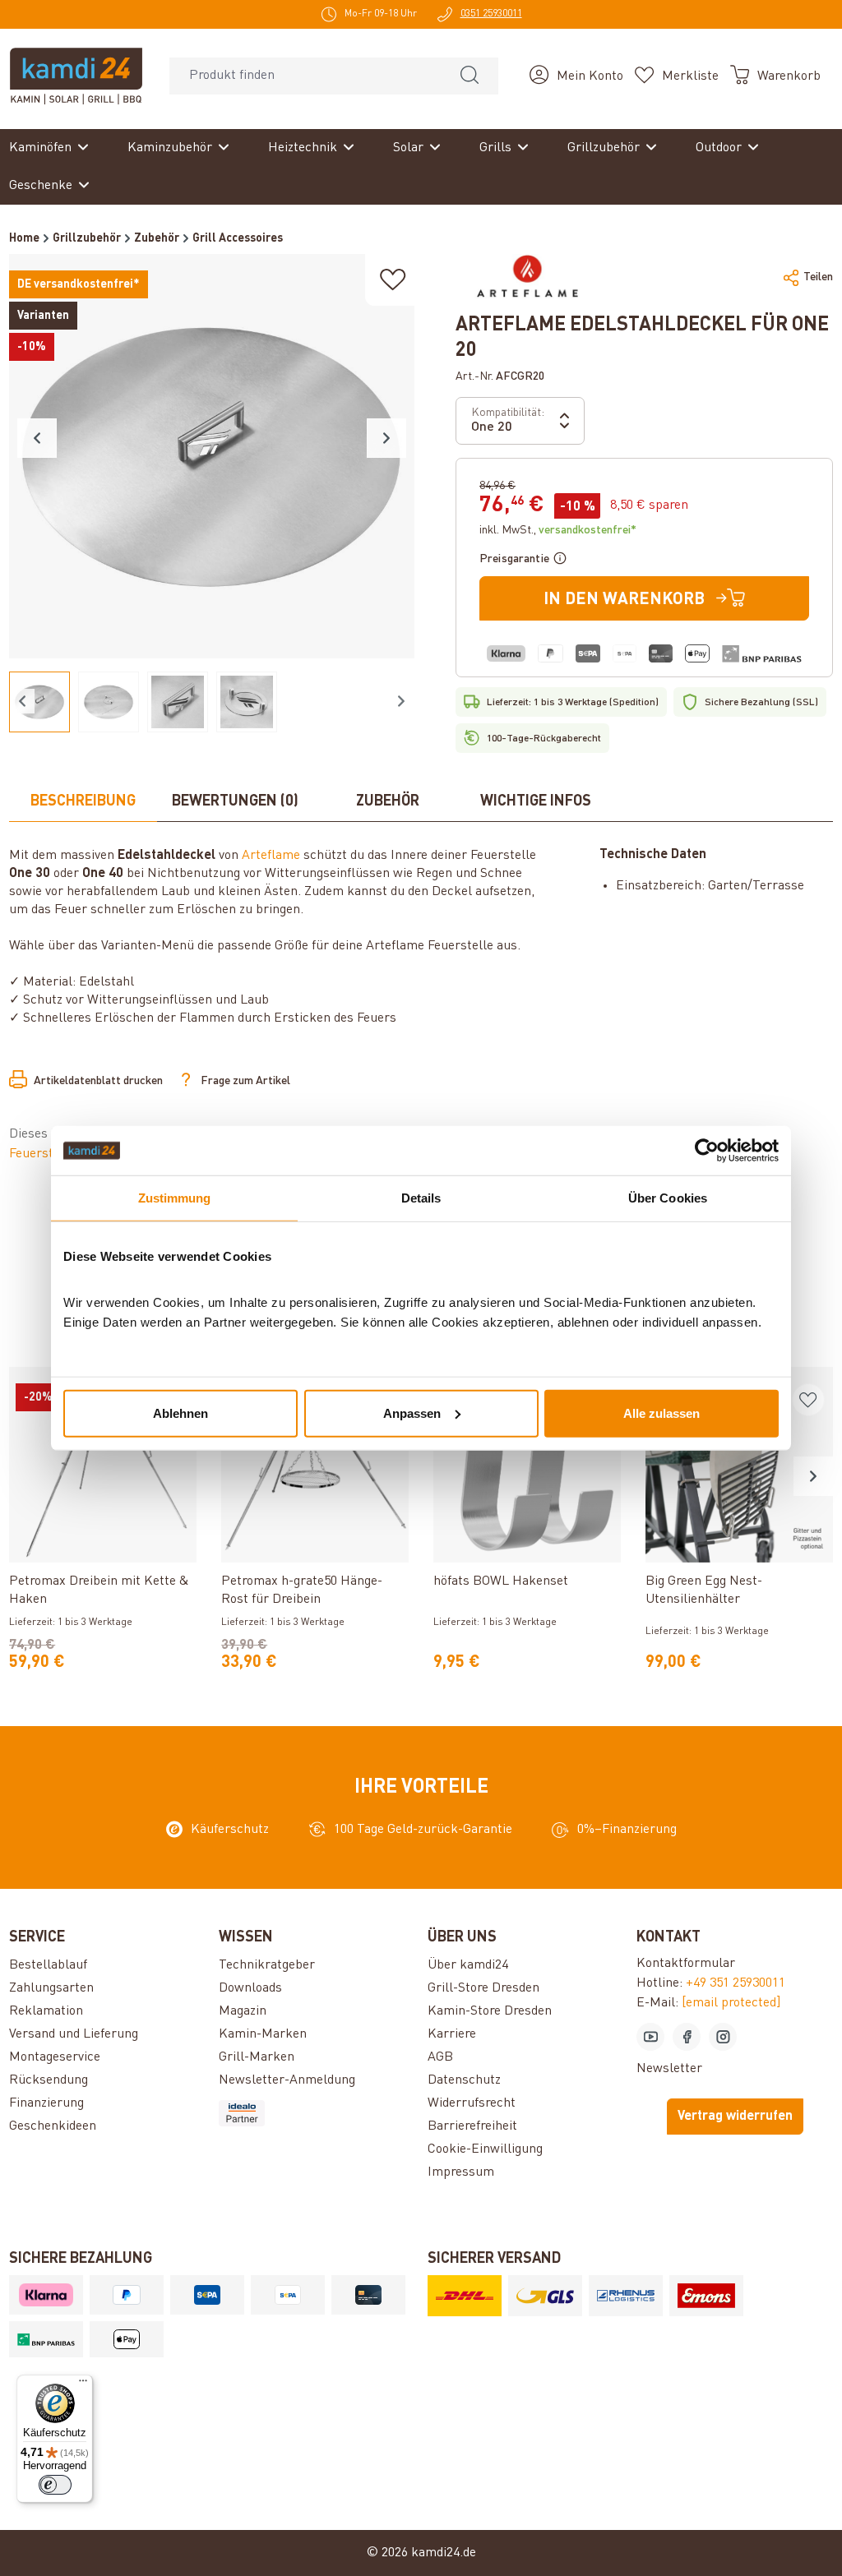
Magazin (243, 2011)
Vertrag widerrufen (735, 2117)
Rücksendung (49, 2080)
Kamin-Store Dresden (490, 2011)
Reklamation (46, 2011)
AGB (440, 2057)
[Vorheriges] (37, 438)
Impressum (461, 2172)
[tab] (83, 802)
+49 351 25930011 (736, 1983)
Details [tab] (421, 1198)
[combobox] (305, 76)
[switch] (55, 2485)
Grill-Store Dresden (483, 1988)
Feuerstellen (47, 1154)
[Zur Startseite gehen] (76, 76)
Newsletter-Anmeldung (287, 2080)
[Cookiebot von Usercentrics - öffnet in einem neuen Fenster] (707, 1151)
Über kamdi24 (468, 1965)
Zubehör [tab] (388, 801)
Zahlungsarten (51, 1988)
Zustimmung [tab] (175, 1198)
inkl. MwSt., (558, 530)
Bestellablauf (48, 1965)
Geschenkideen (53, 2126)
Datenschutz (464, 2080)
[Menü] (83, 2384)
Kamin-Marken (263, 2034)
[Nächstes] (386, 438)
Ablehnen (180, 1413)
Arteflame (271, 856)
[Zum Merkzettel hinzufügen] (393, 280)
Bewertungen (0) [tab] (235, 801)
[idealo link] (317, 2113)
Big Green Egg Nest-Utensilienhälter (704, 1590)
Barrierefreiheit (472, 2126)
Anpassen (412, 1413)
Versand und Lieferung (74, 2034)
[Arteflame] (527, 277)
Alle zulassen (662, 1413)
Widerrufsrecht (472, 2103)
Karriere (452, 2034)
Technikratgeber (267, 1965)
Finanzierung (46, 2103)
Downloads (250, 1988)
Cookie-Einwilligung (485, 2149)
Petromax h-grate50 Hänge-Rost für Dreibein (302, 1590)
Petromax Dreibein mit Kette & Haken (99, 1590)
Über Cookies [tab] (668, 1198)
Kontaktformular (686, 1964)
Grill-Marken (257, 2057)
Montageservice (55, 2057)
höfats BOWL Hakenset (501, 1581)
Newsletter (669, 2069)
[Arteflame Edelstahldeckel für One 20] (211, 456)
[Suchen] (470, 76)
